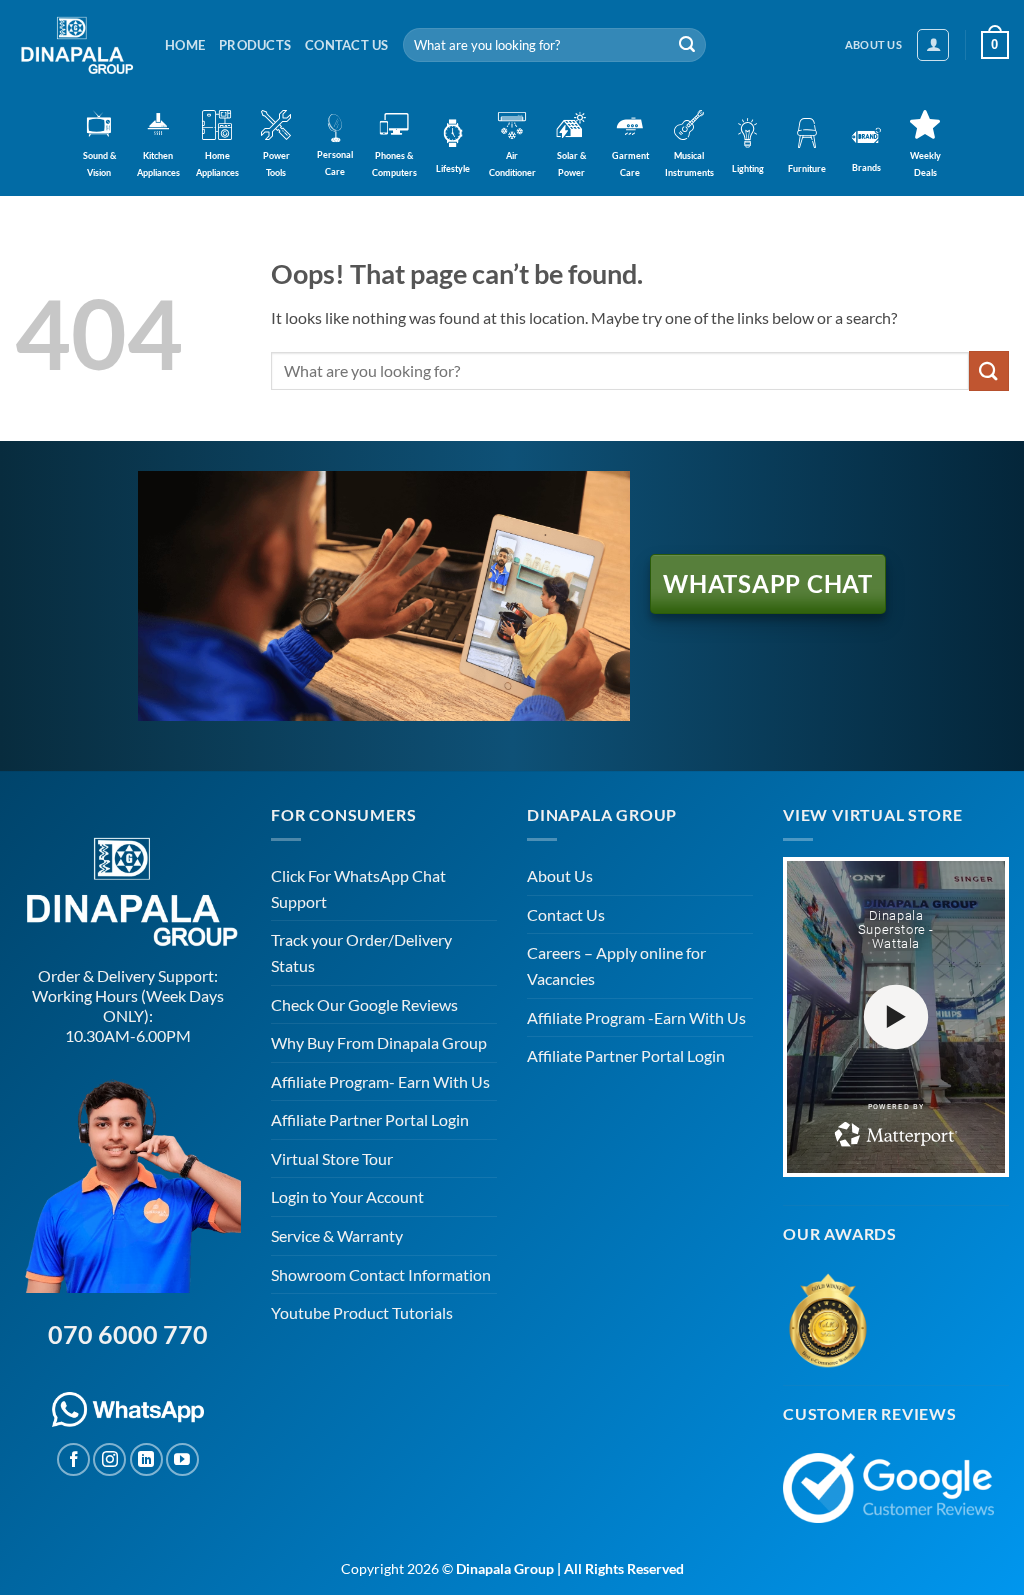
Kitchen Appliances (158, 164)
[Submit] (687, 45)
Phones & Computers (394, 164)
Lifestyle (453, 168)
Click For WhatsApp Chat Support (358, 888)
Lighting (748, 168)
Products (255, 45)
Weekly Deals (925, 164)
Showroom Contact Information (381, 1274)
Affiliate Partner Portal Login (370, 1119)
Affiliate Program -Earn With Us (636, 1017)
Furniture (807, 168)
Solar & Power (571, 164)
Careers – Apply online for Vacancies (616, 965)
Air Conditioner (512, 164)
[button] (933, 45)
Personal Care (335, 163)
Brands (866, 167)
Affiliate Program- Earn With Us (380, 1081)
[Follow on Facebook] (73, 1459)
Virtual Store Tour (332, 1158)
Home (185, 45)
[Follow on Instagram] (109, 1459)
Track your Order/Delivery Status (361, 952)
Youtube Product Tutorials (362, 1312)
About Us (560, 875)
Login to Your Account (347, 1196)
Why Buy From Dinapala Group (379, 1042)
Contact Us (347, 45)
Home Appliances (217, 164)
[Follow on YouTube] (182, 1459)
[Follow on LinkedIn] (146, 1459)
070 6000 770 (128, 1334)
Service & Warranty (337, 1235)
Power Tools (276, 164)
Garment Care (630, 164)
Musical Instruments (689, 164)
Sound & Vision (99, 164)
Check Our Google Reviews (364, 1004)
